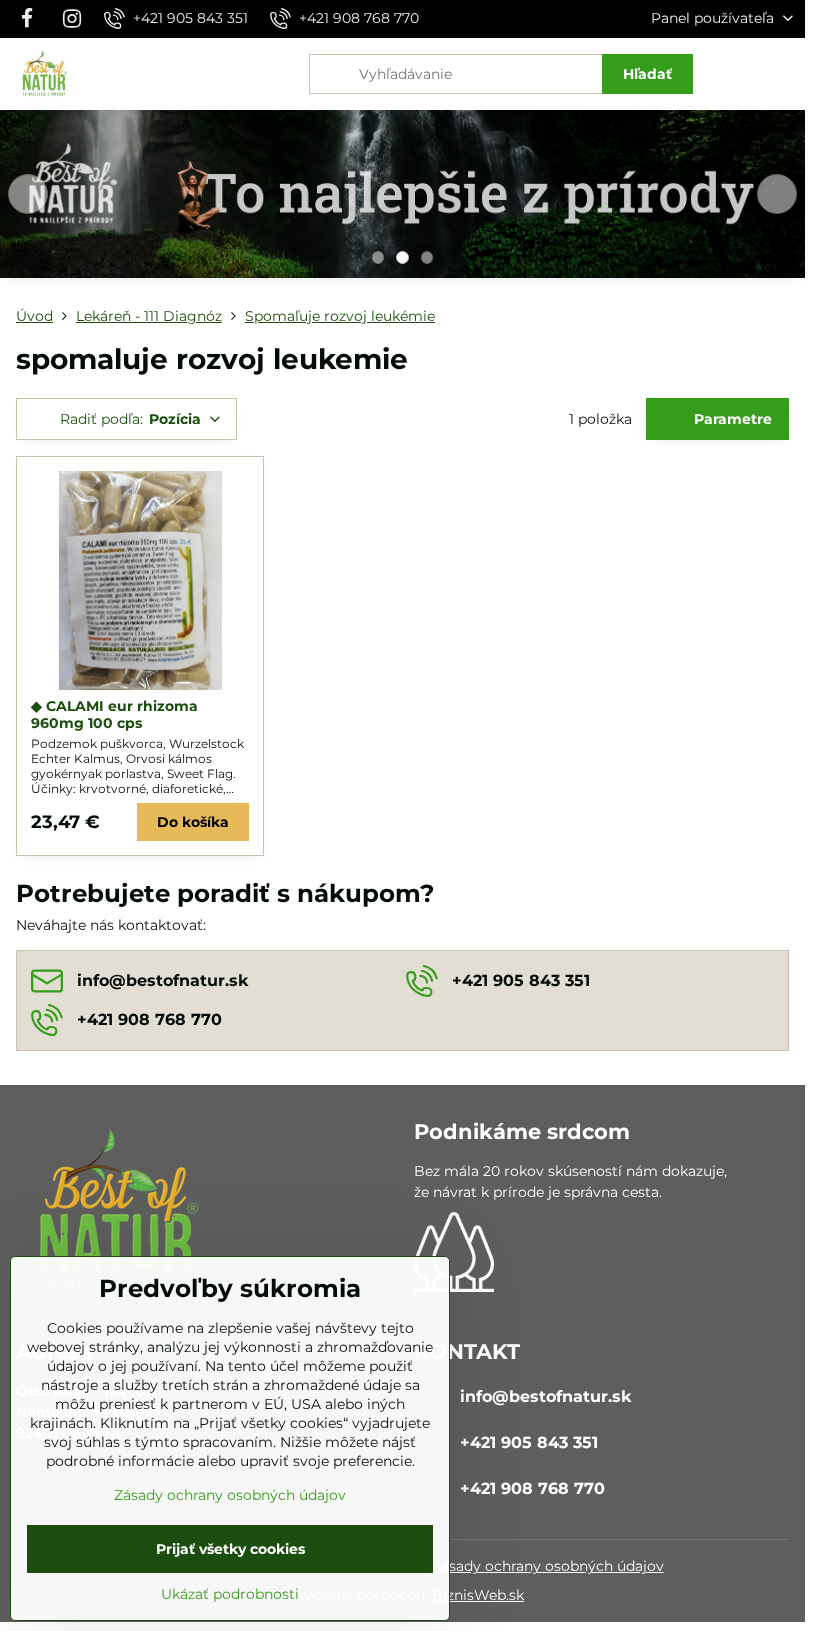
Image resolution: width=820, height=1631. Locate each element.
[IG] (72, 19)
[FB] (32, 19)
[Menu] (781, 74)
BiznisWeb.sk (478, 1595)
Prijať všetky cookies (230, 1549)
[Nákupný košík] (733, 74)
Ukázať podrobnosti (230, 1594)
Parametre (731, 419)
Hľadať (647, 74)
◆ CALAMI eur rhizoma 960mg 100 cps (114, 715)
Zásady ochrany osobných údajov (548, 1566)
